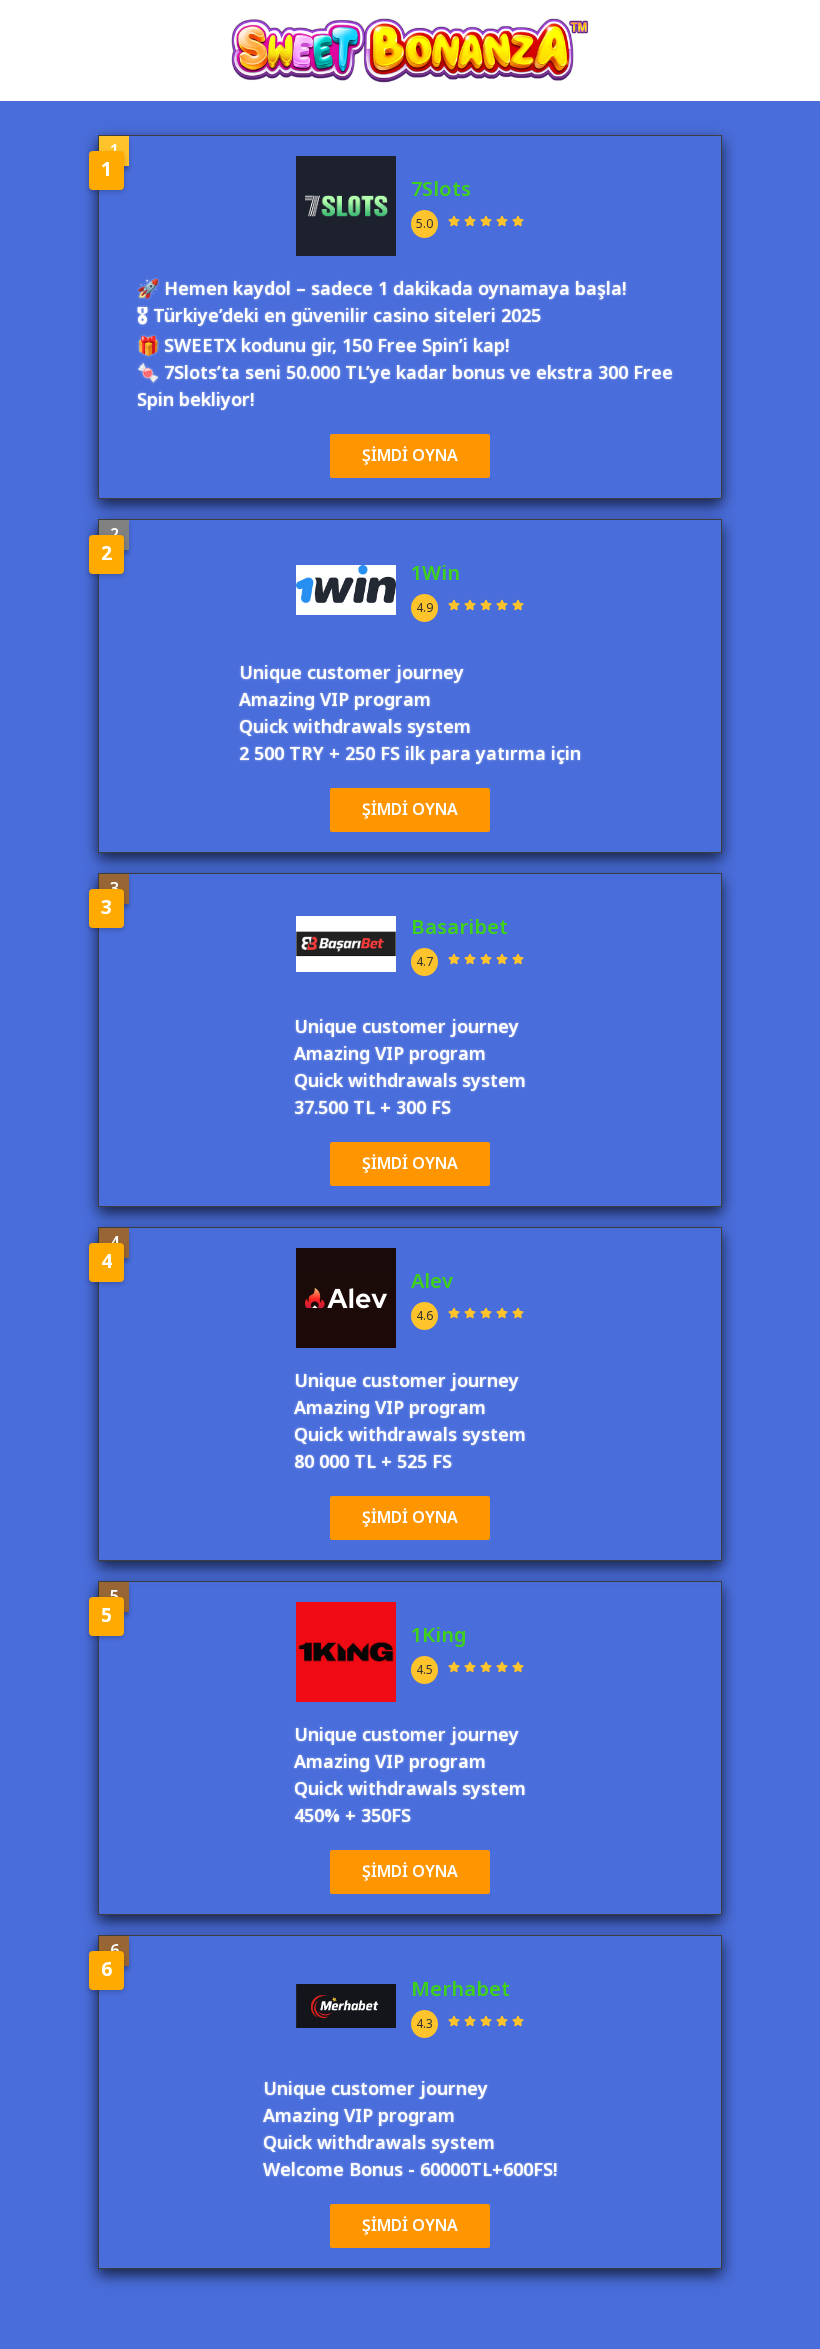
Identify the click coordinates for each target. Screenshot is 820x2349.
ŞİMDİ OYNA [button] (410, 456)
